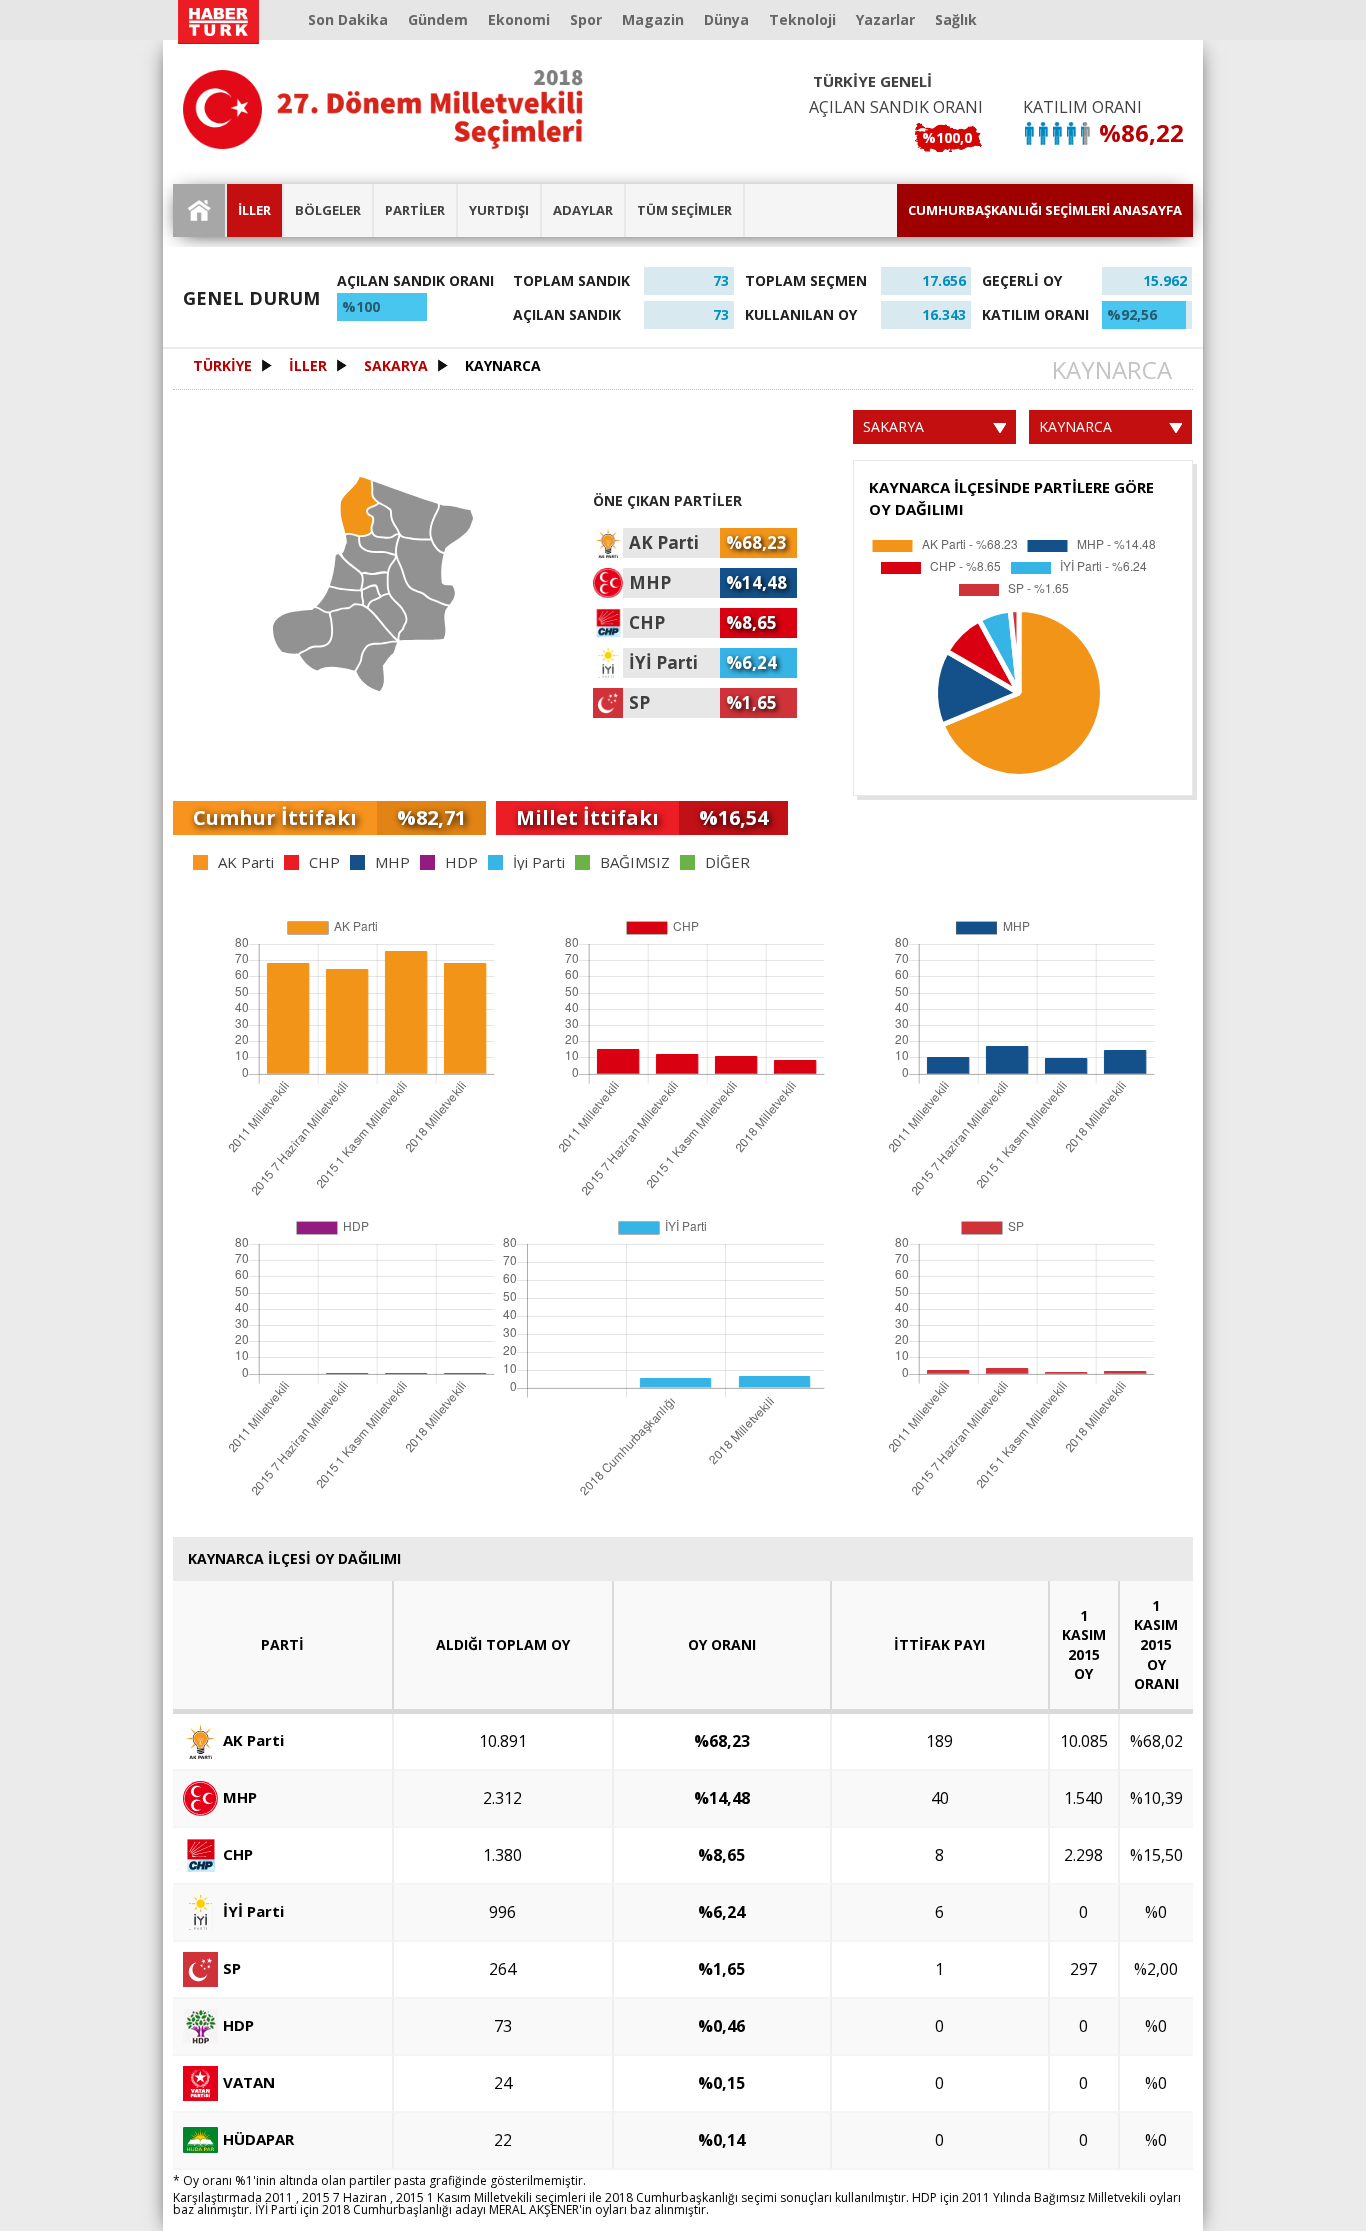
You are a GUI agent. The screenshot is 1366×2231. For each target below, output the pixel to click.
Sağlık (956, 19)
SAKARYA (396, 366)
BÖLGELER (328, 210)
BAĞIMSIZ (635, 862)
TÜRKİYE (222, 366)
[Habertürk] (218, 22)
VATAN (249, 2081)
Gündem (438, 19)
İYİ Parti (253, 1910)
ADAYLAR (583, 210)
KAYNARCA (503, 366)
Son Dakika (348, 19)
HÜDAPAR (258, 2138)
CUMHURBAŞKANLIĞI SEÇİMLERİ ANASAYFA (1045, 210)
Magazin (653, 19)
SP (232, 1967)
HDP (461, 862)
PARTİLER (415, 210)
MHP (392, 862)
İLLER (254, 210)
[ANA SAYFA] (200, 210)
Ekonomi (519, 19)
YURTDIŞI (499, 210)
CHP (324, 862)
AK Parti (246, 862)
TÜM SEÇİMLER (684, 210)
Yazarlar (885, 19)
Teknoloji (802, 19)
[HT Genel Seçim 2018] (383, 109)
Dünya (726, 19)
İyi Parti (539, 862)
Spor (586, 19)
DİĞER (727, 862)
